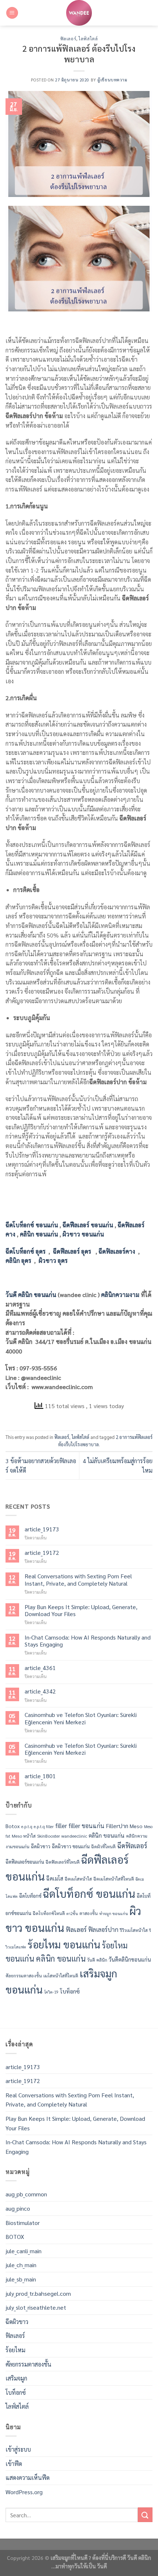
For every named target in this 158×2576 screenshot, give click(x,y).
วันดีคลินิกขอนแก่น (130, 1959)
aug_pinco (18, 2208)
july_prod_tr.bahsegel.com (38, 2293)
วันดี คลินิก (97, 1959)
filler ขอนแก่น (86, 1826)
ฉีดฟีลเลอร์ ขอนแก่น (88, 1225)
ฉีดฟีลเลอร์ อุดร (72, 1251)
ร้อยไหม (15, 2350)
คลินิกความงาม (120, 1295)
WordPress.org (24, 2492)
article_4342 (40, 1691)
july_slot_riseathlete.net (36, 2307)
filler (61, 1826)
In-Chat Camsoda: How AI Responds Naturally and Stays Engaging (88, 1641)
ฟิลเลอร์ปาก (103, 1929)
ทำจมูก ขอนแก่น (114, 1913)
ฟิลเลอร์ (68, 39)
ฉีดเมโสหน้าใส (78, 1879)
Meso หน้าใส (24, 1836)
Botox (13, 1826)
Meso (136, 1826)
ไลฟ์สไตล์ (88, 39)
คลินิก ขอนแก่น (39, 1234)
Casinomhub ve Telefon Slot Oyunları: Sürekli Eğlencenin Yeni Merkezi (81, 1718)
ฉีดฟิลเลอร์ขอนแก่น (25, 1862)
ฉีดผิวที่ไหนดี (103, 1846)
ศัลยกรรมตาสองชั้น (24, 1975)
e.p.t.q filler (44, 1826)
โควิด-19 (51, 1992)
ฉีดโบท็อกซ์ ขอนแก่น (89, 1893)
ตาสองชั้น (89, 1913)
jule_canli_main (24, 2251)
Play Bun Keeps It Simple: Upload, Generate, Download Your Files (81, 1610)
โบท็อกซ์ (70, 1991)
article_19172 (42, 1552)
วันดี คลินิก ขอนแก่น (31, 1295)
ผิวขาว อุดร (53, 1260)
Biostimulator (23, 2223)
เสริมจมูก (16, 2378)
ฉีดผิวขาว (41, 1846)
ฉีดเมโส (55, 1878)
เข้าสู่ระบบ (18, 2449)
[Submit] (145, 2515)
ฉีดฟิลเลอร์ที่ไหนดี (63, 1862)
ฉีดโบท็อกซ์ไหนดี (49, 1913)
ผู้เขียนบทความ (112, 80)
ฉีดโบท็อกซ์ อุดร (26, 1251)
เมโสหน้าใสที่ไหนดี (61, 1975)
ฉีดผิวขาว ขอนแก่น (71, 1846)
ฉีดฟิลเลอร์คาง (117, 1251)
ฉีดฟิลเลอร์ (132, 1845)
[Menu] (12, 13)
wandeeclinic (74, 1836)
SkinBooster (49, 1836)
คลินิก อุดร (18, 1260)
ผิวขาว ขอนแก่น (83, 1234)
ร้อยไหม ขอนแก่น (64, 1944)
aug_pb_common (26, 2194)
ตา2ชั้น (72, 1913)
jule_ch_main (21, 2265)
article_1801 (40, 1776)
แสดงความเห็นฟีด (28, 2478)
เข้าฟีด (14, 2464)
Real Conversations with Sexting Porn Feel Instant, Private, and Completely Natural (78, 1579)
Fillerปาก (117, 1826)
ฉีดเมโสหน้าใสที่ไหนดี (114, 1879)
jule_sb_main (21, 2279)
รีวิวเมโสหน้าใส (134, 1930)
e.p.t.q (27, 1826)
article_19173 (42, 1529)
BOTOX (15, 2237)
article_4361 (40, 1668)
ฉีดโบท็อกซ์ (30, 1895)
